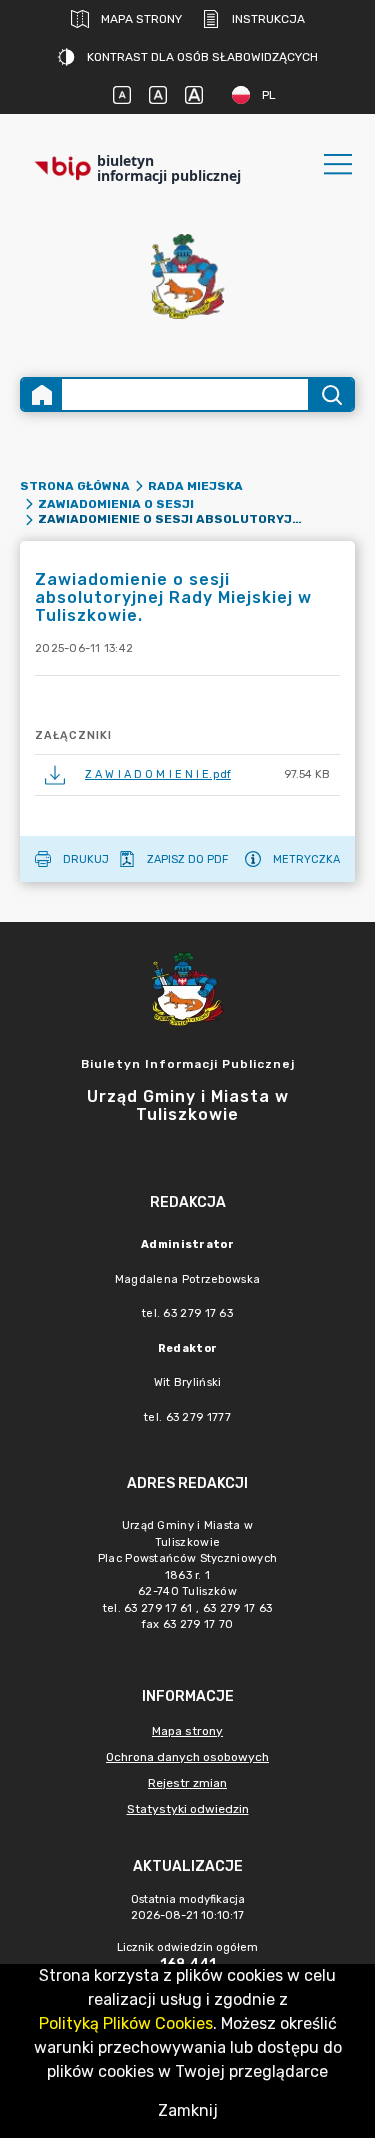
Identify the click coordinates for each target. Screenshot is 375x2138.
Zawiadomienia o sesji (116, 504)
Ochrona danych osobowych (187, 1757)
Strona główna (75, 486)
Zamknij (188, 2110)
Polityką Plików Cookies (126, 2023)
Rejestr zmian (187, 1783)
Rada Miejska (195, 486)
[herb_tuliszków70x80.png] (188, 276)
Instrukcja (268, 19)
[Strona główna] (42, 394)
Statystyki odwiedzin (188, 1809)
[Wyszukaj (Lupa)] (330, 394)
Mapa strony (141, 19)
